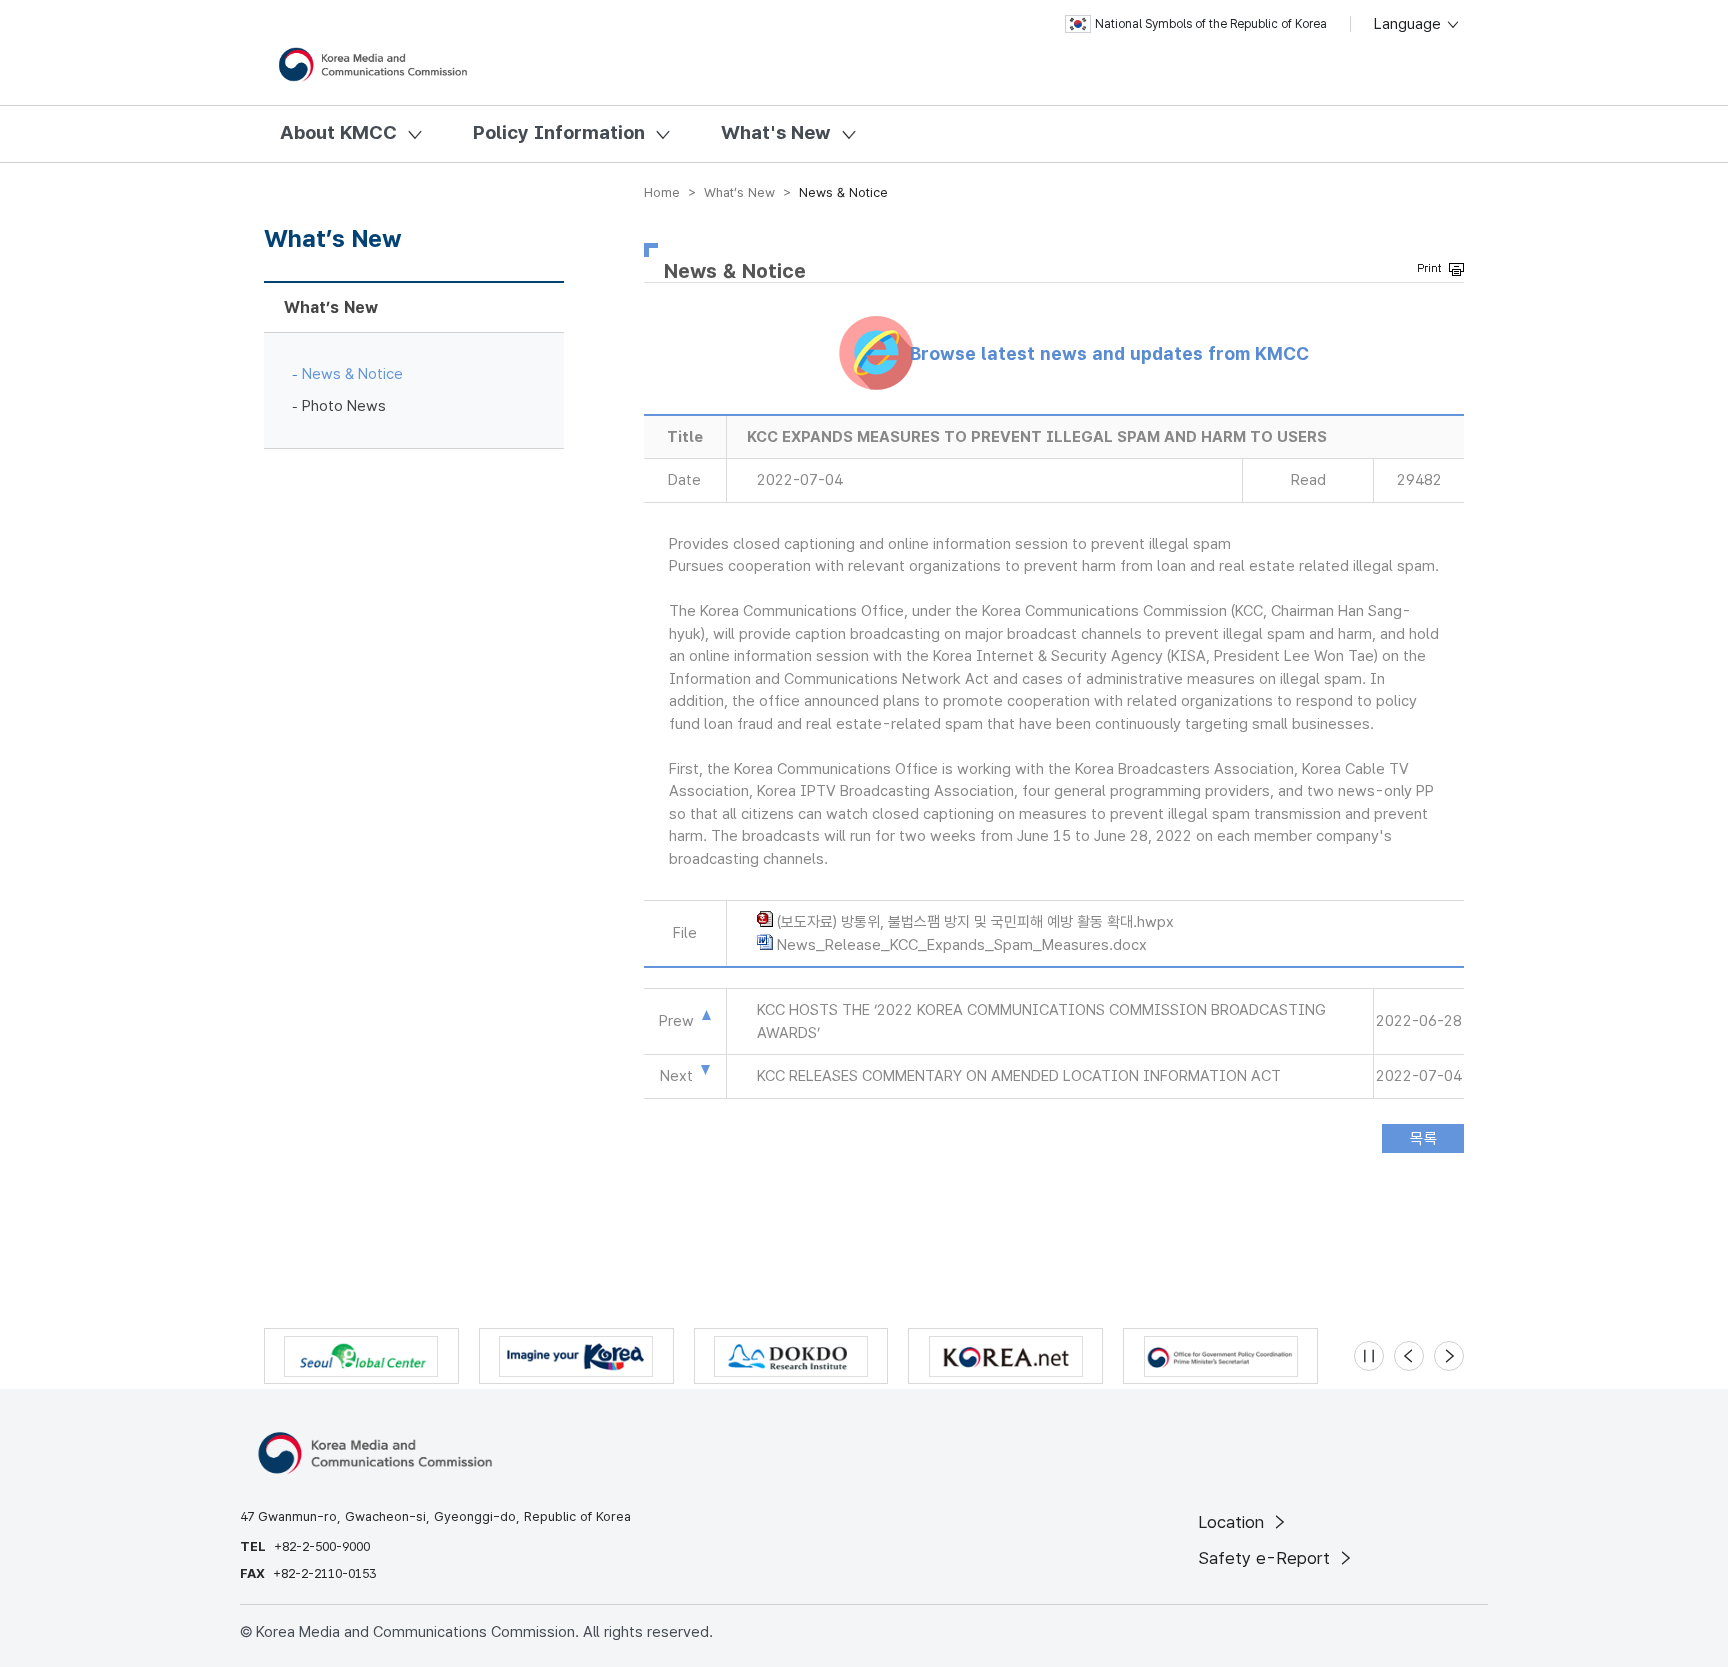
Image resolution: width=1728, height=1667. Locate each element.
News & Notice (352, 374)
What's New (776, 132)
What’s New (331, 307)
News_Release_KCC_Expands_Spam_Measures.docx (962, 945)
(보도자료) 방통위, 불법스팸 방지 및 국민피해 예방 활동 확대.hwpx (975, 922)
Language (1409, 24)
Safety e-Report (1266, 1558)
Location (1233, 1522)
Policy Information (559, 132)
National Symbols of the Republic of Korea (1211, 24)
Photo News (344, 406)
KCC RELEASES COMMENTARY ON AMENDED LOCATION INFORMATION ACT (1019, 1076)
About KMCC (338, 132)
